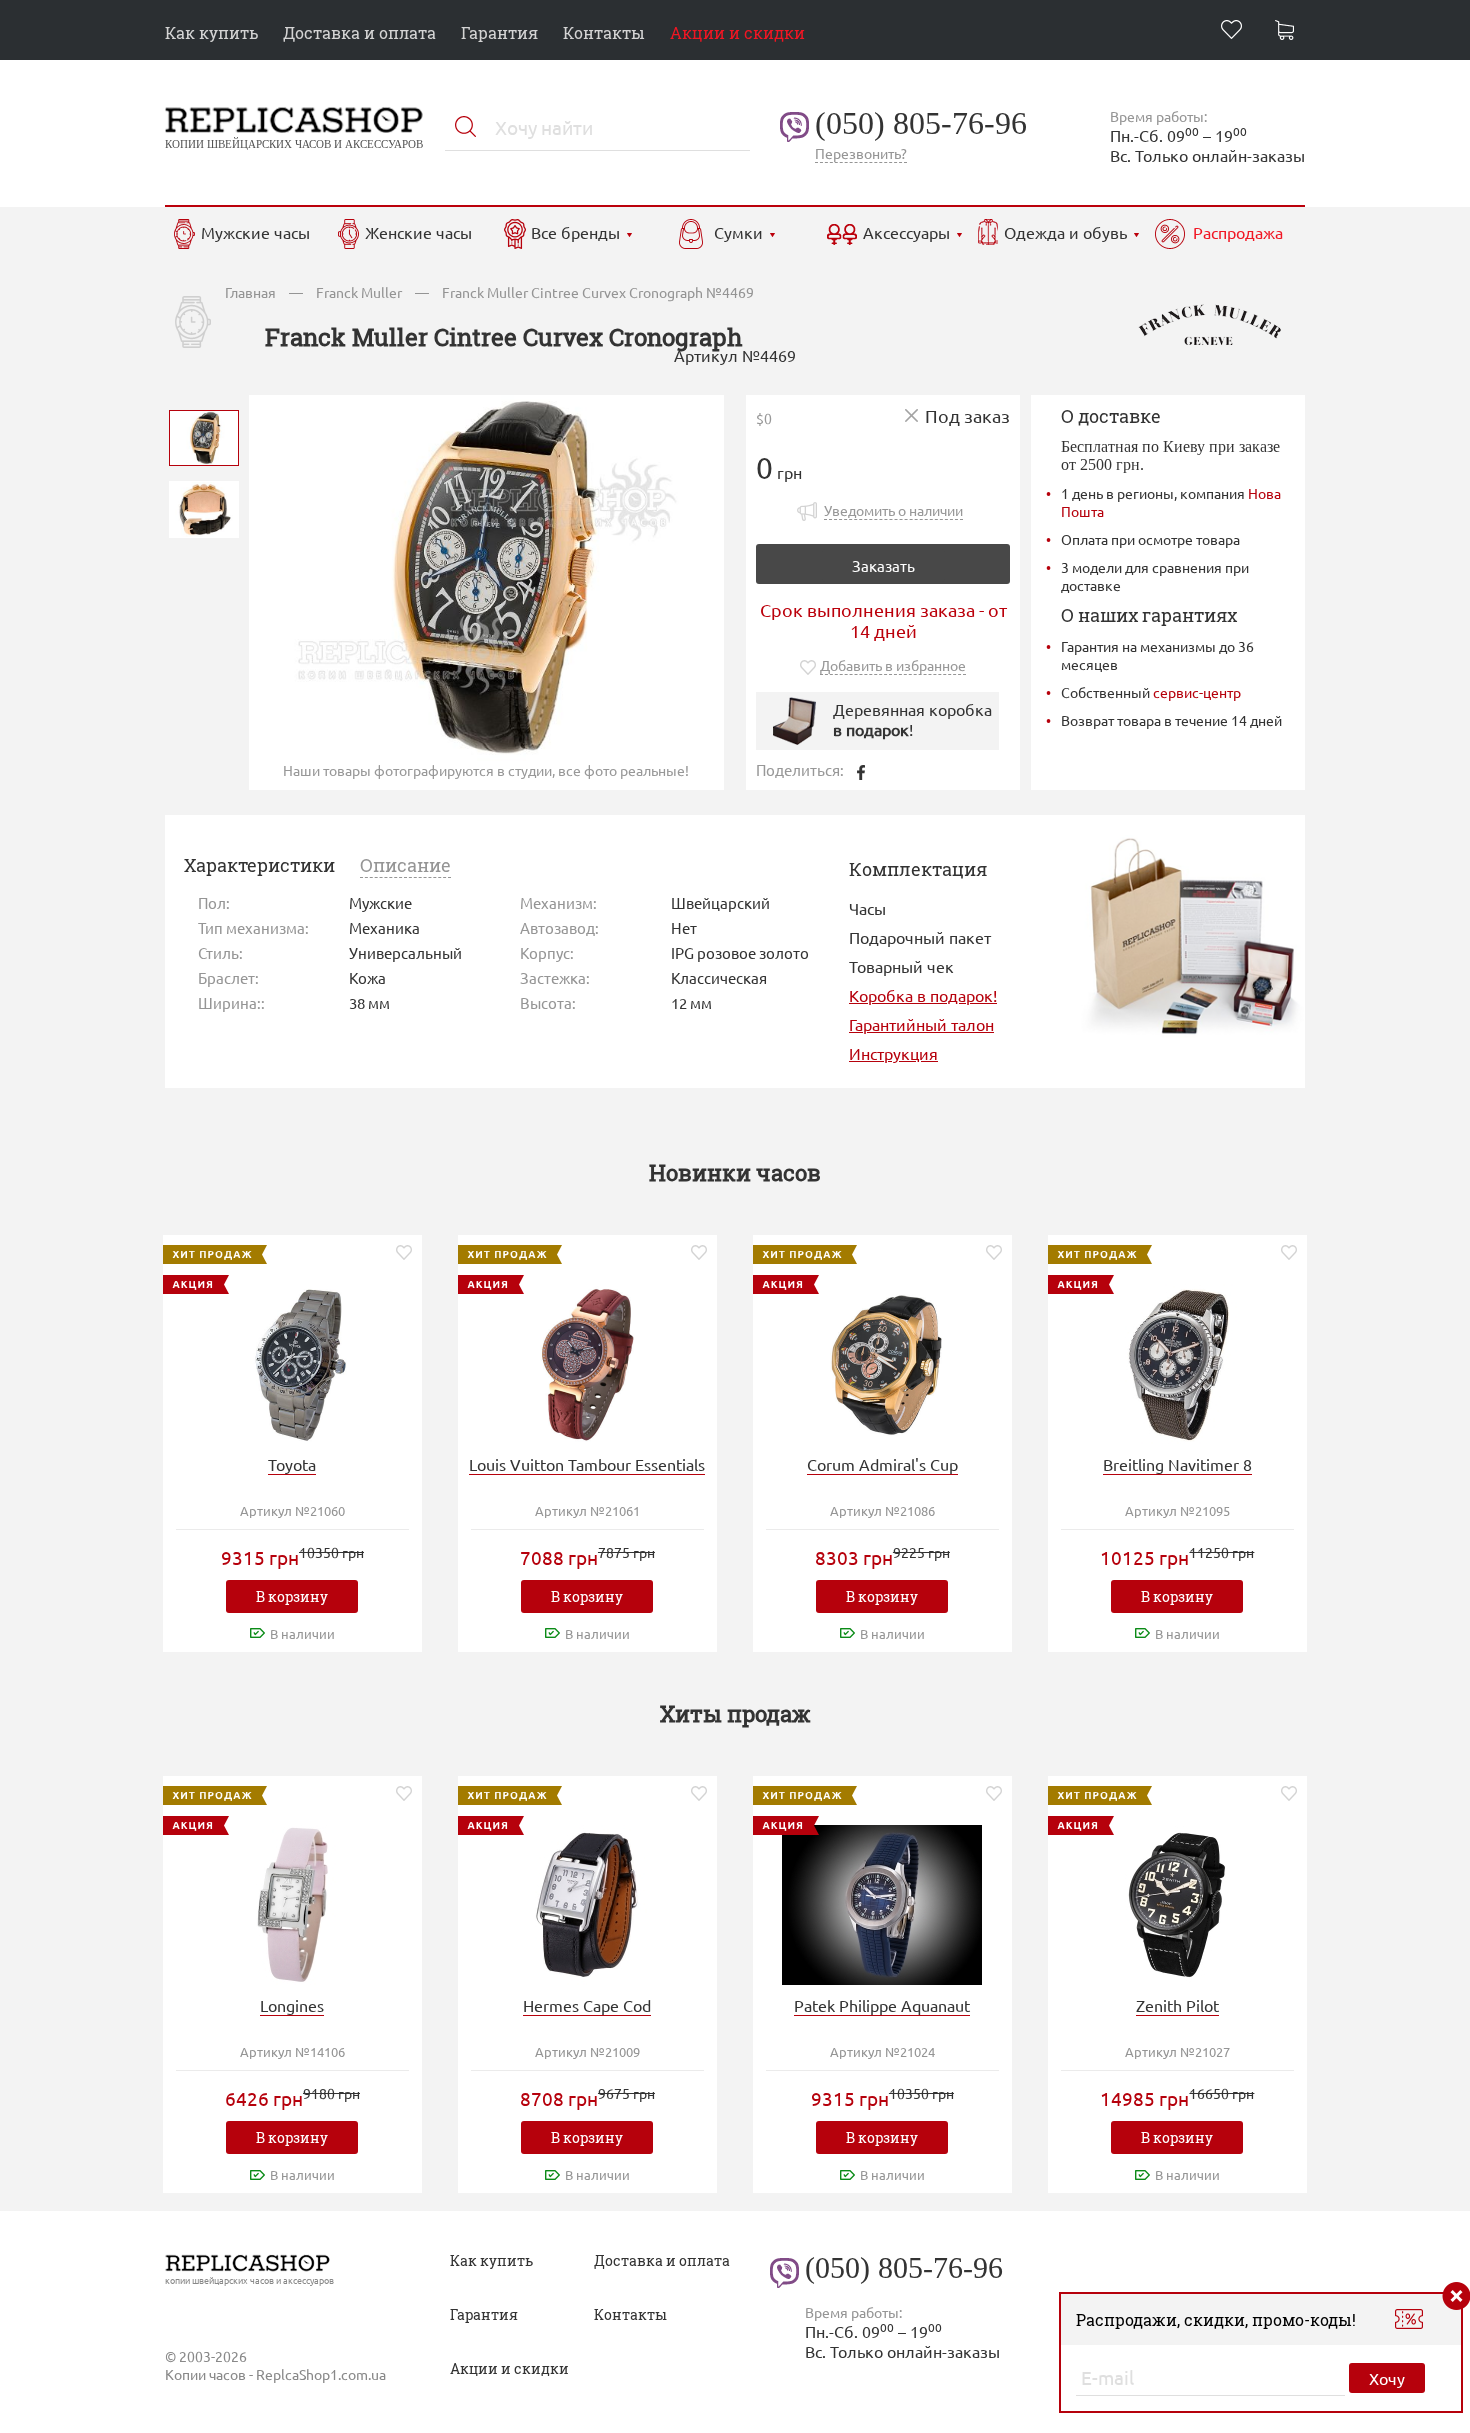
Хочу (1387, 2378)
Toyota (292, 1464)
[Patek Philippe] (882, 1902)
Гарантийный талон (921, 1024)
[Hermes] (587, 1902)
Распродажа (1238, 232)
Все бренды (575, 232)
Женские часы (418, 232)
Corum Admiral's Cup (882, 1464)
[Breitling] (1177, 1361)
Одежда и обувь (1065, 232)
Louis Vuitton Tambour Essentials (587, 1464)
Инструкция (893, 1053)
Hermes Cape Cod (587, 2005)
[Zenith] (1177, 1902)
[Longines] (292, 1902)
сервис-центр (1197, 692)
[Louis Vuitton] (587, 1361)
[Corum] (882, 1361)
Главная (250, 292)
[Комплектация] (1191, 934)
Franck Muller (359, 292)
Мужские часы (255, 232)
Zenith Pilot (1177, 2005)
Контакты (604, 32)
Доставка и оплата (359, 32)
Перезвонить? (861, 153)
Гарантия (499, 32)
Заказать (883, 565)
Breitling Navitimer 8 (1177, 1464)
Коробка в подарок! (923, 995)
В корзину (292, 1596)
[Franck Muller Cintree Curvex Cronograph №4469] (204, 435)
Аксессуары (906, 232)
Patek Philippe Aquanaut (882, 2005)
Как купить (211, 32)
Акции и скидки (737, 32)
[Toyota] (292, 1361)
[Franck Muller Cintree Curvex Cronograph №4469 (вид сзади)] (204, 507)
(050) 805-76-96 (921, 123)
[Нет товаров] (1290, 32)
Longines (292, 2005)
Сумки (738, 232)
